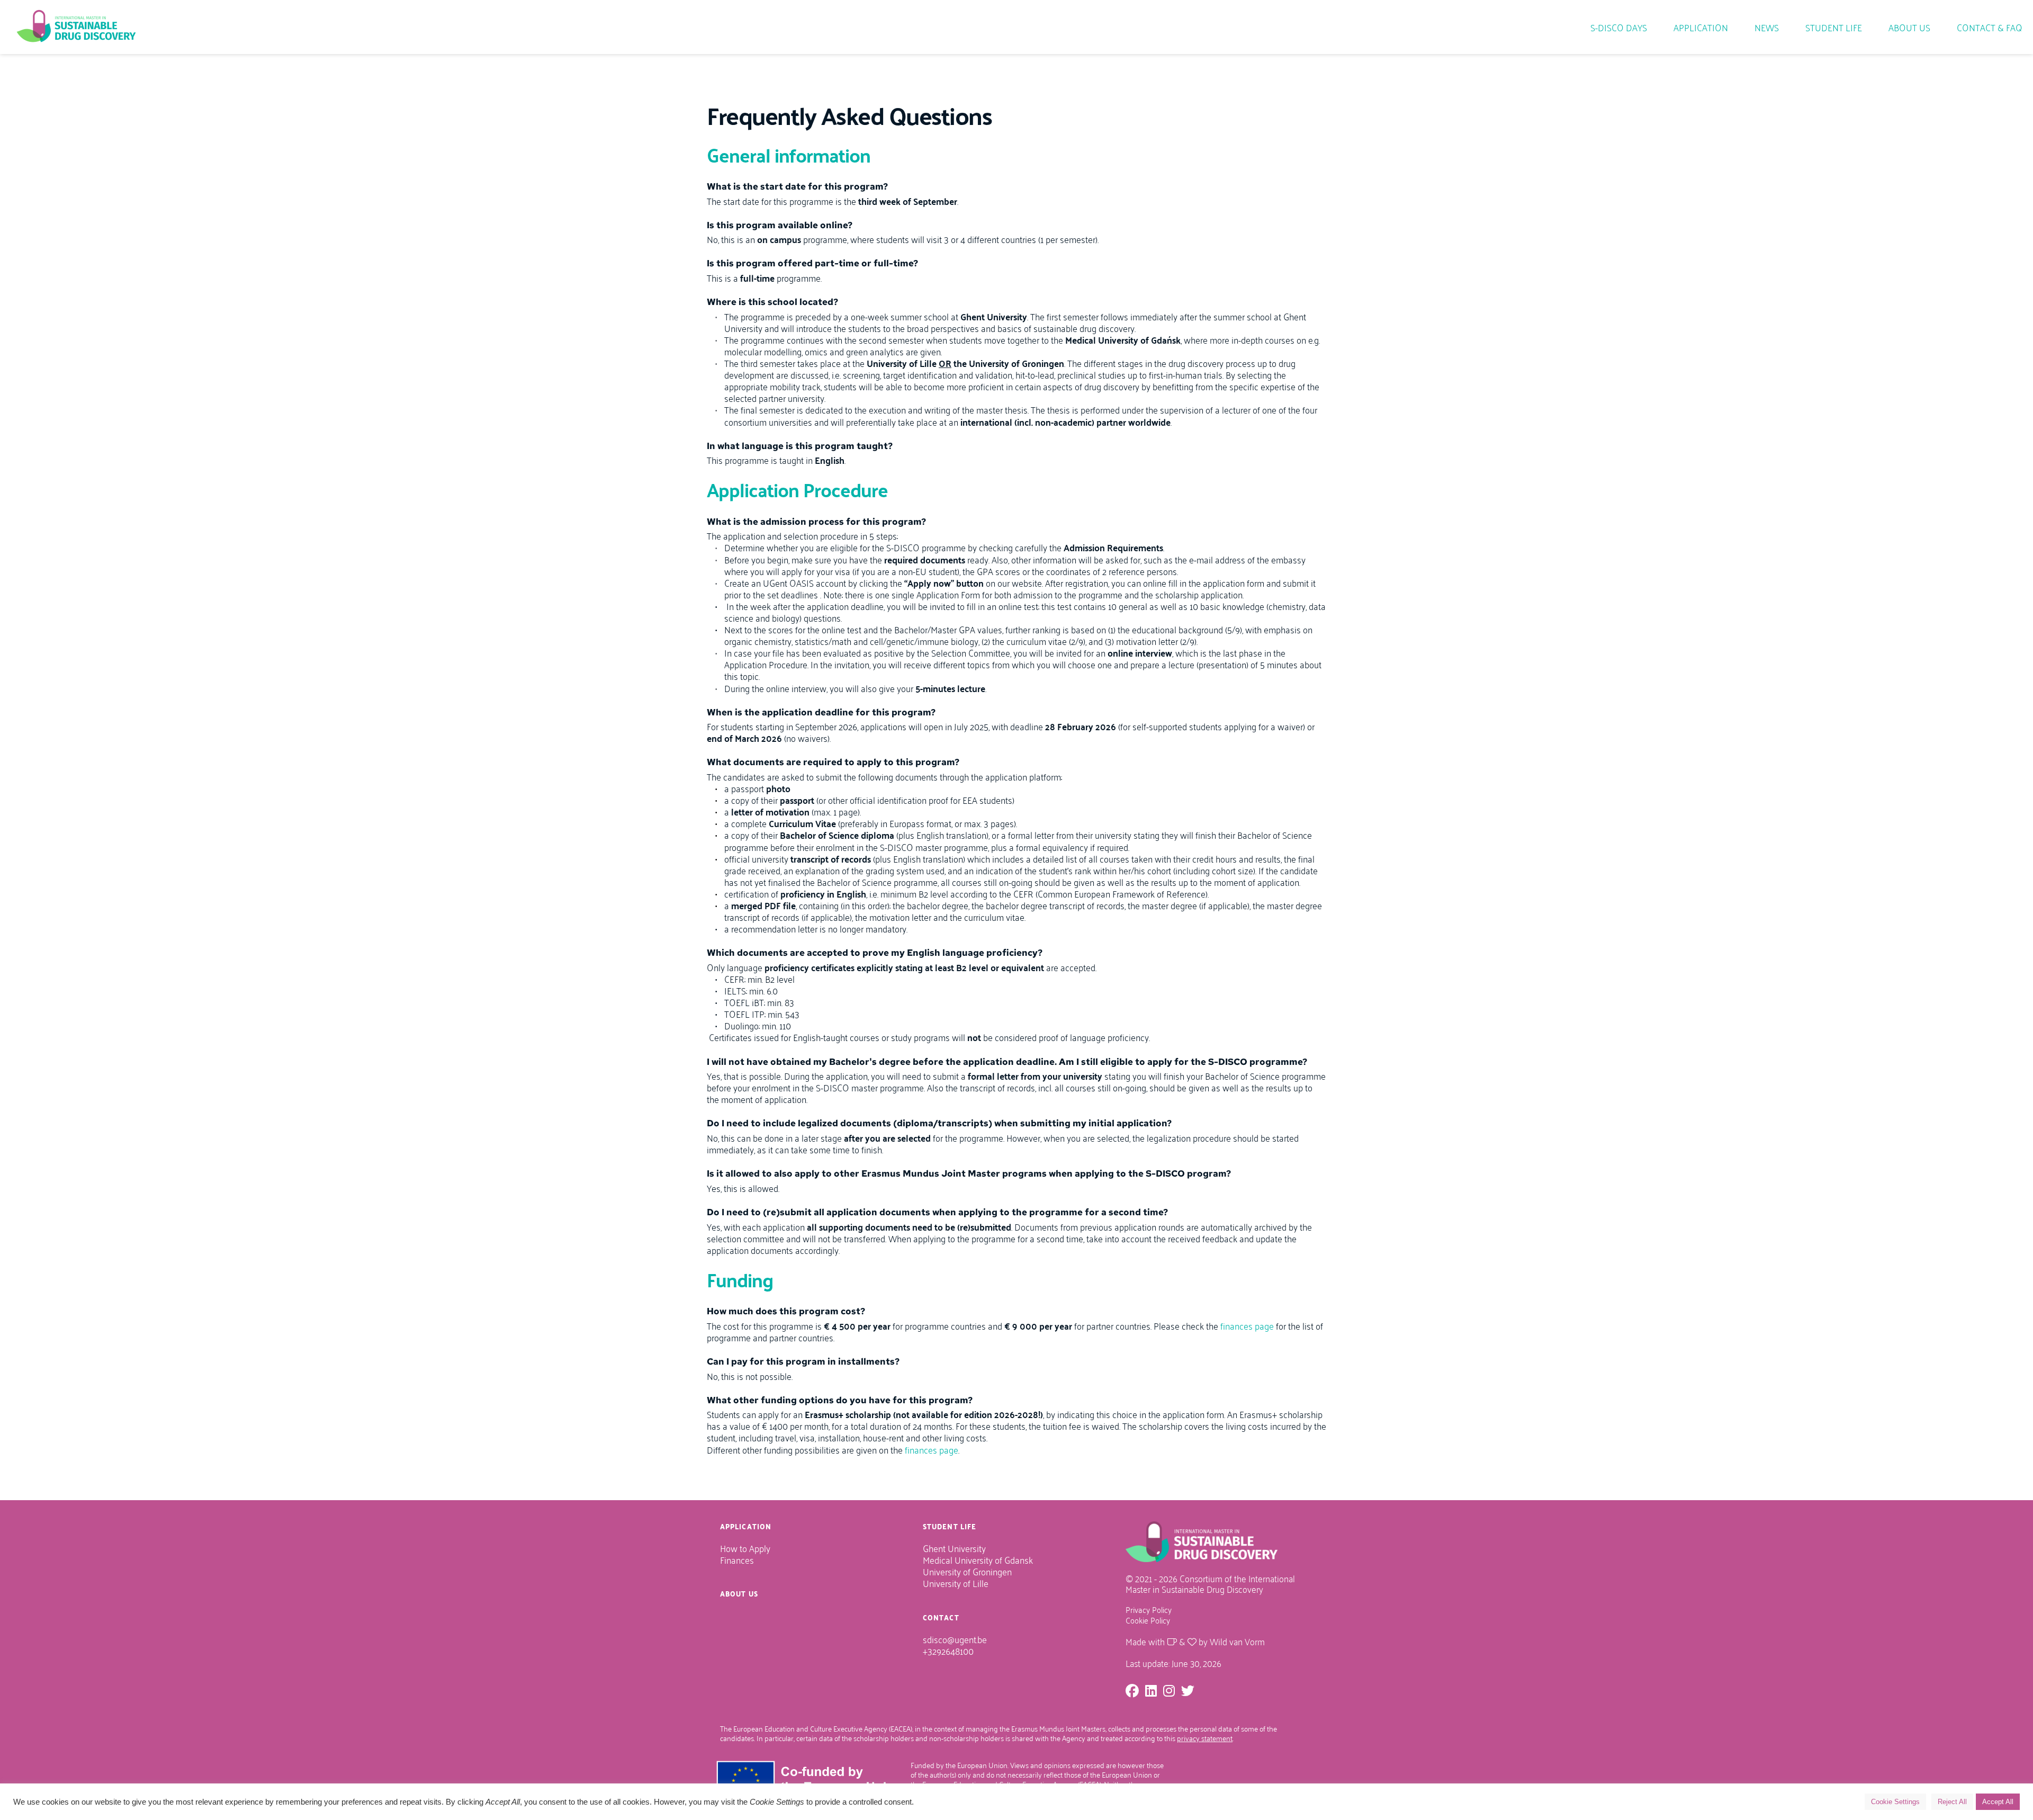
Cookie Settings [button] (1895, 1802)
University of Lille (957, 1583)
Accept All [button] (1998, 1802)
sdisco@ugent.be (955, 1639)
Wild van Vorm (1237, 1641)
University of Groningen (967, 1571)
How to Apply (745, 1548)
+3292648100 (949, 1650)
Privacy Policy (1149, 1609)
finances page (1247, 1325)
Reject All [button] (1952, 1802)
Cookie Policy (1149, 1620)
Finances (737, 1559)
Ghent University (955, 1548)
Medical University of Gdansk (978, 1559)
